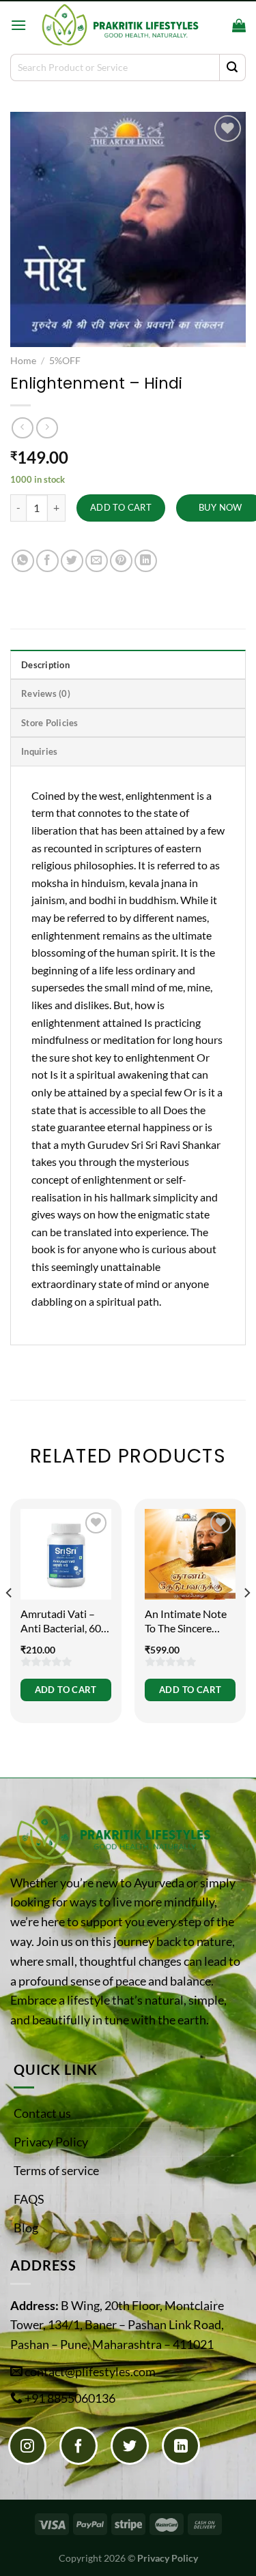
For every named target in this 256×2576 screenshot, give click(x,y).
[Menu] (18, 25)
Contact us (42, 2113)
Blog (26, 2228)
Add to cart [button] (66, 1690)
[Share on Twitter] (72, 561)
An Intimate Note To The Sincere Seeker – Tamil (186, 1621)
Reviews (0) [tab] (46, 693)
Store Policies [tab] (50, 723)
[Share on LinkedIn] (146, 561)
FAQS (29, 2199)
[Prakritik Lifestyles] (119, 25)
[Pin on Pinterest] (121, 561)
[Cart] (239, 25)
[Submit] (232, 68)
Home (23, 361)
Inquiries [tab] (39, 751)
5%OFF (65, 361)
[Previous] (10, 1620)
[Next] (246, 1620)
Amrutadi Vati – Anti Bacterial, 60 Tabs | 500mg (61, 1621)
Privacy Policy (51, 2142)
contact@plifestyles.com (90, 2371)
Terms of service (56, 2170)
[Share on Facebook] (47, 561)
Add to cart (121, 507)
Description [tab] (45, 665)
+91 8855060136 (70, 2398)
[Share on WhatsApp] (23, 561)
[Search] (217, 25)
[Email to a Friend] (97, 561)
